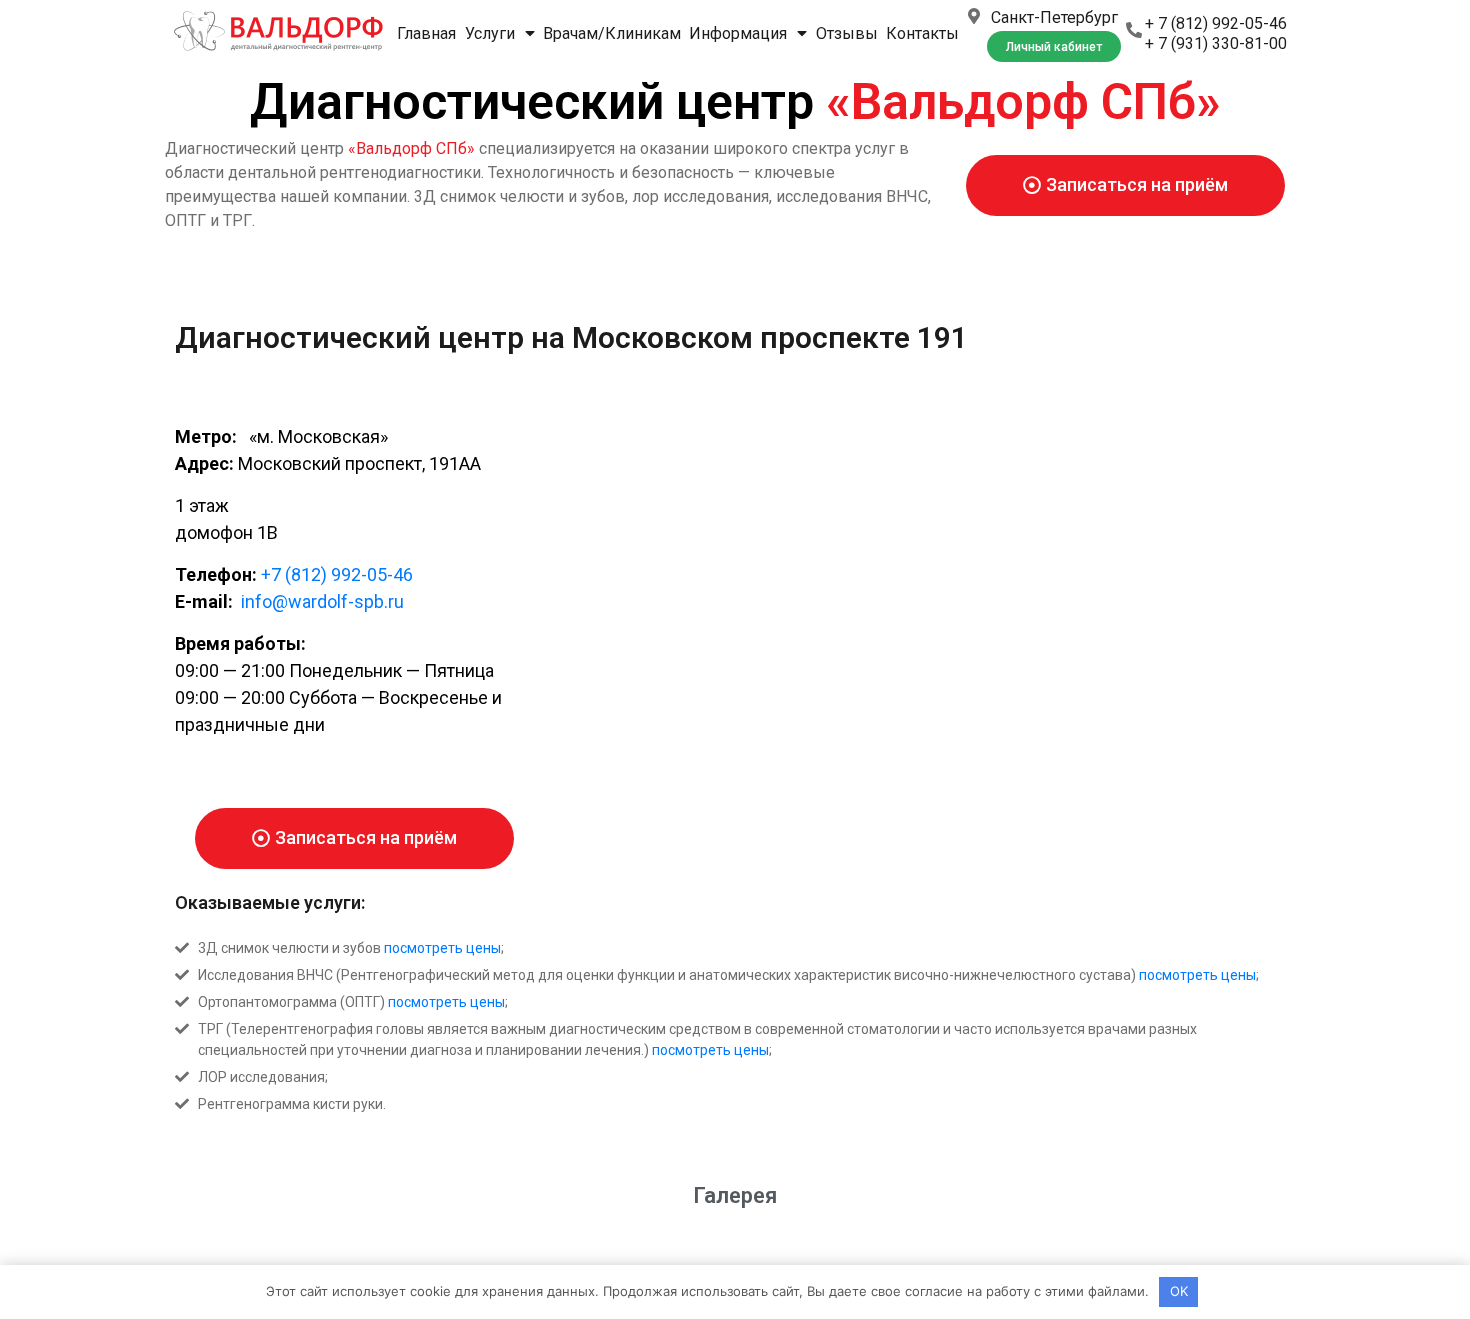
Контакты (922, 33)
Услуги (490, 33)
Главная (426, 33)
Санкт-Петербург (1054, 17)
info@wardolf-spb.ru (320, 601)
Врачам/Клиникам (612, 33)
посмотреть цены (442, 948)
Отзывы (847, 33)
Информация (738, 33)
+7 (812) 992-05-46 (337, 574)
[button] (1054, 46)
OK (1179, 1291)
